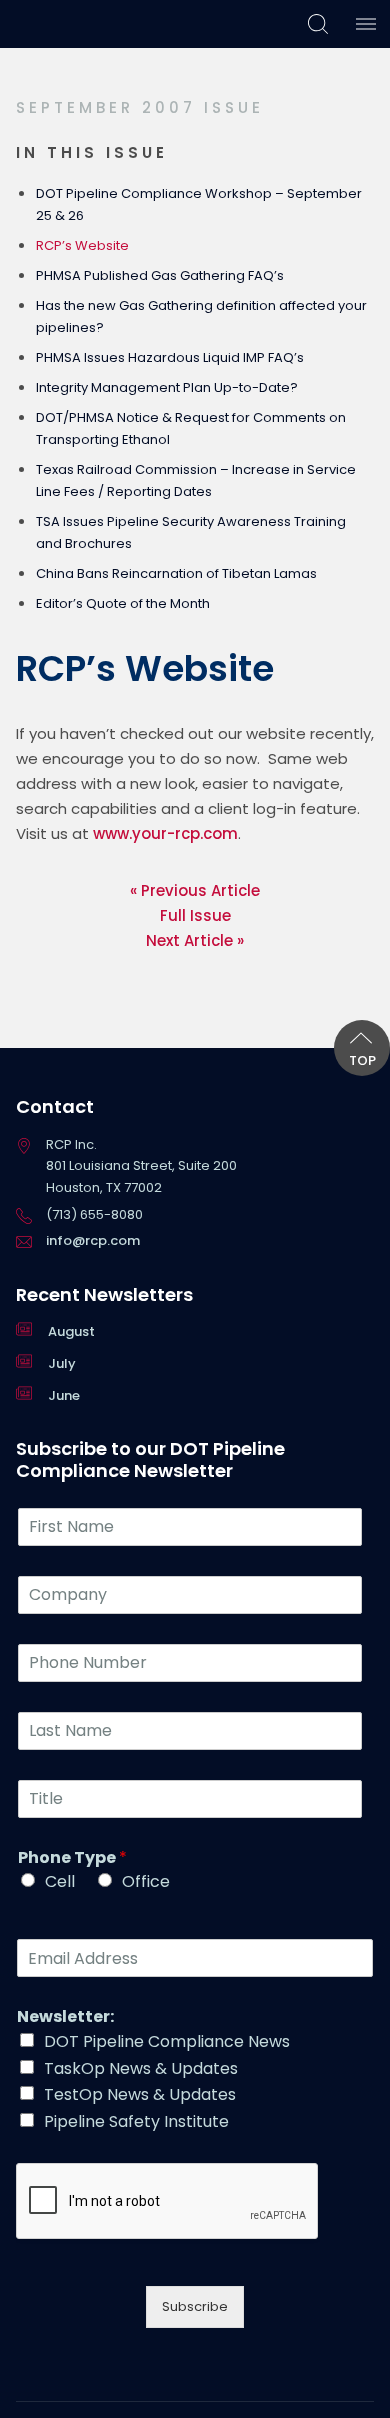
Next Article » (195, 940)
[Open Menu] (366, 24)
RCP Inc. (57, 23)
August (71, 1331)
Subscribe (195, 2306)
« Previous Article (195, 890)
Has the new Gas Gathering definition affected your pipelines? (201, 316)
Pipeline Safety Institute (136, 2121)
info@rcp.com (93, 1240)
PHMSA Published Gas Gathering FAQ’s (160, 275)
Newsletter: (65, 2017)
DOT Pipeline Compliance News (167, 2041)
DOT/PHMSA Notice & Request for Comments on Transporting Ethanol (191, 428)
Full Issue (195, 915)
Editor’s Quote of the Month (123, 603)
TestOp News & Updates (140, 2094)
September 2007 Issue (140, 107)
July (62, 1363)
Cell (60, 1881)
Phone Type (72, 1858)
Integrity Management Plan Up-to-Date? (167, 387)
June (64, 1395)
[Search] (318, 24)
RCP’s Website (82, 245)
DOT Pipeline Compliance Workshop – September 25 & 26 (199, 204)
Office (146, 1881)
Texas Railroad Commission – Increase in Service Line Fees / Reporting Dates (196, 480)
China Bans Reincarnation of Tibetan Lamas (176, 573)
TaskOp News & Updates (141, 2068)
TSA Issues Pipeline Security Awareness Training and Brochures (191, 532)
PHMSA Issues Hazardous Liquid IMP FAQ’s (170, 357)
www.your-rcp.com (165, 833)
